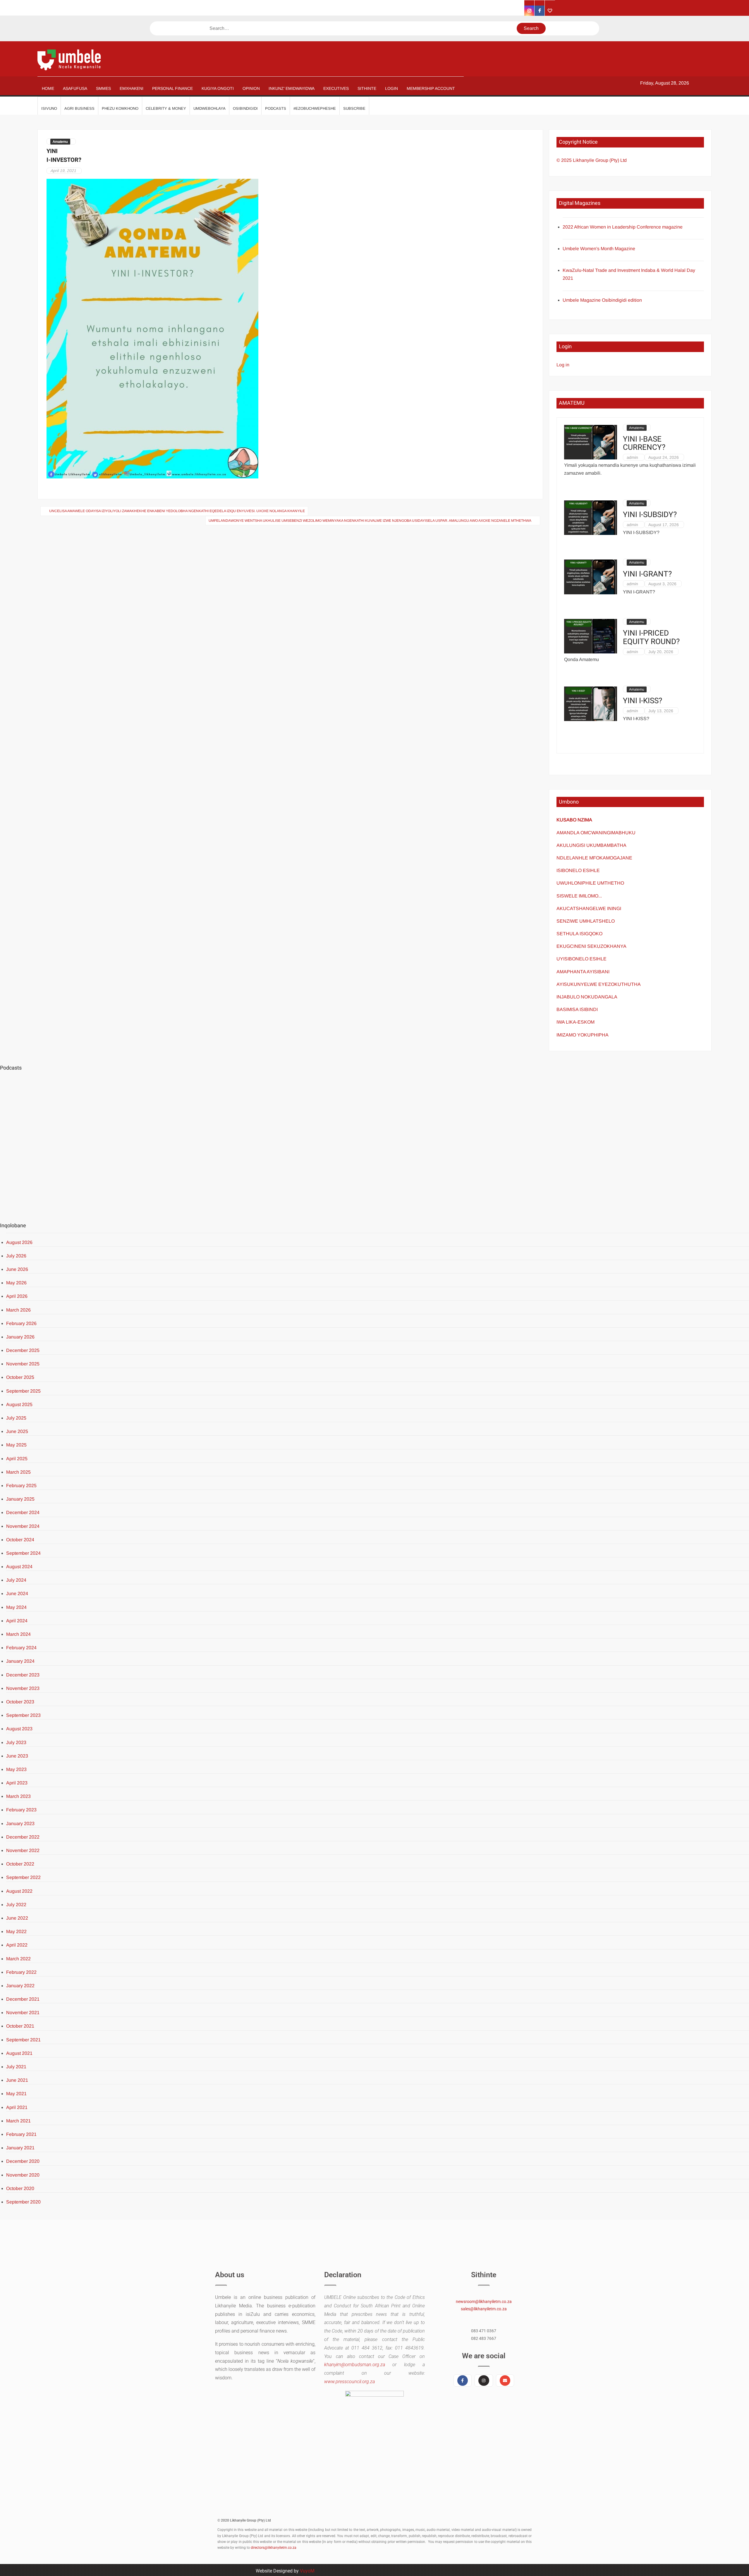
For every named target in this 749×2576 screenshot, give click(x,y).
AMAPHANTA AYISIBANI (583, 972)
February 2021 (21, 2134)
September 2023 (23, 1715)
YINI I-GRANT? (647, 574)
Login (391, 88)
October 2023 (20, 1702)
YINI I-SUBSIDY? (650, 515)
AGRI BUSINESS (79, 108)
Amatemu (60, 142)
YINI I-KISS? (643, 701)
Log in (563, 365)
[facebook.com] (540, 11)
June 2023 (17, 1756)
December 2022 (23, 1837)
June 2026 (17, 1269)
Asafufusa (75, 88)
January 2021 (20, 2148)
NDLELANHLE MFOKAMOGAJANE (594, 858)
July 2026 (16, 1256)
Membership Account (431, 88)
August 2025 (19, 1404)
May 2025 (16, 1445)
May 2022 (16, 1931)
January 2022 (20, 1986)
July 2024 (16, 1580)
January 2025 (20, 1499)
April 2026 (17, 1296)
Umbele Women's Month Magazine (599, 249)
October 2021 (20, 2026)
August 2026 (19, 1242)
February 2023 (21, 1810)
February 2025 (21, 1486)
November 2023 (23, 1688)
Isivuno (49, 108)
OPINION (251, 88)
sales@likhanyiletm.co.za (484, 2309)
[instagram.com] (529, 11)
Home (48, 88)
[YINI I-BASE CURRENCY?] (591, 442)
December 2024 (23, 1512)
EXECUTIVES (336, 88)
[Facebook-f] (463, 2381)
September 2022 (23, 1877)
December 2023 (23, 1675)
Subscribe (354, 108)
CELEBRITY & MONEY (166, 108)
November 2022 (23, 1850)
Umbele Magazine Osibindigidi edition (602, 300)
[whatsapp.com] (550, 11)
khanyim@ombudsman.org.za (355, 2365)
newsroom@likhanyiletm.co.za (484, 2302)
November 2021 (23, 2013)
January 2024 (20, 1661)
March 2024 (18, 1634)
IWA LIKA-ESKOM (576, 1022)
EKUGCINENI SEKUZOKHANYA (591, 946)
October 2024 (20, 1540)
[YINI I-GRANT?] (591, 577)
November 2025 (23, 1364)
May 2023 (16, 1769)
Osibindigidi (245, 108)
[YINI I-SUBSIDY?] (591, 517)
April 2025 (17, 1459)
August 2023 (19, 1729)
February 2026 (21, 1323)
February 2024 (21, 1648)
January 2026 (20, 1337)
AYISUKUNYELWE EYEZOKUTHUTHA (599, 984)
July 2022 (16, 1905)
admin (632, 457)
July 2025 (16, 1418)
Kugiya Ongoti (218, 88)
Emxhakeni (132, 88)
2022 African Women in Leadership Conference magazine (623, 227)
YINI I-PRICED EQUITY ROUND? (651, 637)
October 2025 (20, 1377)
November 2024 (23, 1526)
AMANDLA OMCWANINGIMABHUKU (596, 833)
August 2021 (19, 2053)
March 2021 (18, 2121)
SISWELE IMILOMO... (579, 896)
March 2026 (18, 1310)
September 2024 (23, 1553)
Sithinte (367, 88)
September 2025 (23, 1391)
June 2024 (17, 1594)
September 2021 (23, 2040)
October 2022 (20, 1864)
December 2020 (23, 2161)
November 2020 (23, 2175)
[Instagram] (484, 2381)
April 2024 (17, 1621)
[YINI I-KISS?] (591, 703)
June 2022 (17, 1918)
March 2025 (18, 1472)
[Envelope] (505, 2381)
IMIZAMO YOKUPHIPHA (583, 1035)
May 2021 (16, 2094)
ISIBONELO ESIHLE (578, 870)
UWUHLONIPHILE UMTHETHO (590, 883)
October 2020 (20, 2188)
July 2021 (16, 2067)
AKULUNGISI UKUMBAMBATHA (591, 845)
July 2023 (16, 1742)
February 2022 (21, 1972)
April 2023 (17, 1783)
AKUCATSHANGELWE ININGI (589, 908)
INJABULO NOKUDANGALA (587, 997)
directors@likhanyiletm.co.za (274, 2548)
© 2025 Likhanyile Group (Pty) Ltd (592, 160)
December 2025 (23, 1350)
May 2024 (16, 1607)
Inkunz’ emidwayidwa (292, 88)
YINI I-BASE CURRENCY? (644, 443)
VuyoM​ (307, 2571)
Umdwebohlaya (209, 108)
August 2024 (19, 1567)
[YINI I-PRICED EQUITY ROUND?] (591, 636)
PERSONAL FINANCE (172, 88)
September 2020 (23, 2202)
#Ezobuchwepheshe (315, 108)
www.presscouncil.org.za (349, 2382)
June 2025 (17, 1431)
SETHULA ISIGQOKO (580, 934)
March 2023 (18, 1796)
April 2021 (17, 2107)
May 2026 (16, 1283)
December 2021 (23, 1999)
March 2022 (18, 1959)
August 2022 (19, 1891)
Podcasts (276, 108)
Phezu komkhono (120, 108)
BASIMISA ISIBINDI (577, 1009)
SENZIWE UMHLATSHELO (586, 921)
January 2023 (20, 1824)
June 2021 (17, 2080)
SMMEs (103, 88)
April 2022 (17, 1945)
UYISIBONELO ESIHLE (581, 959)
